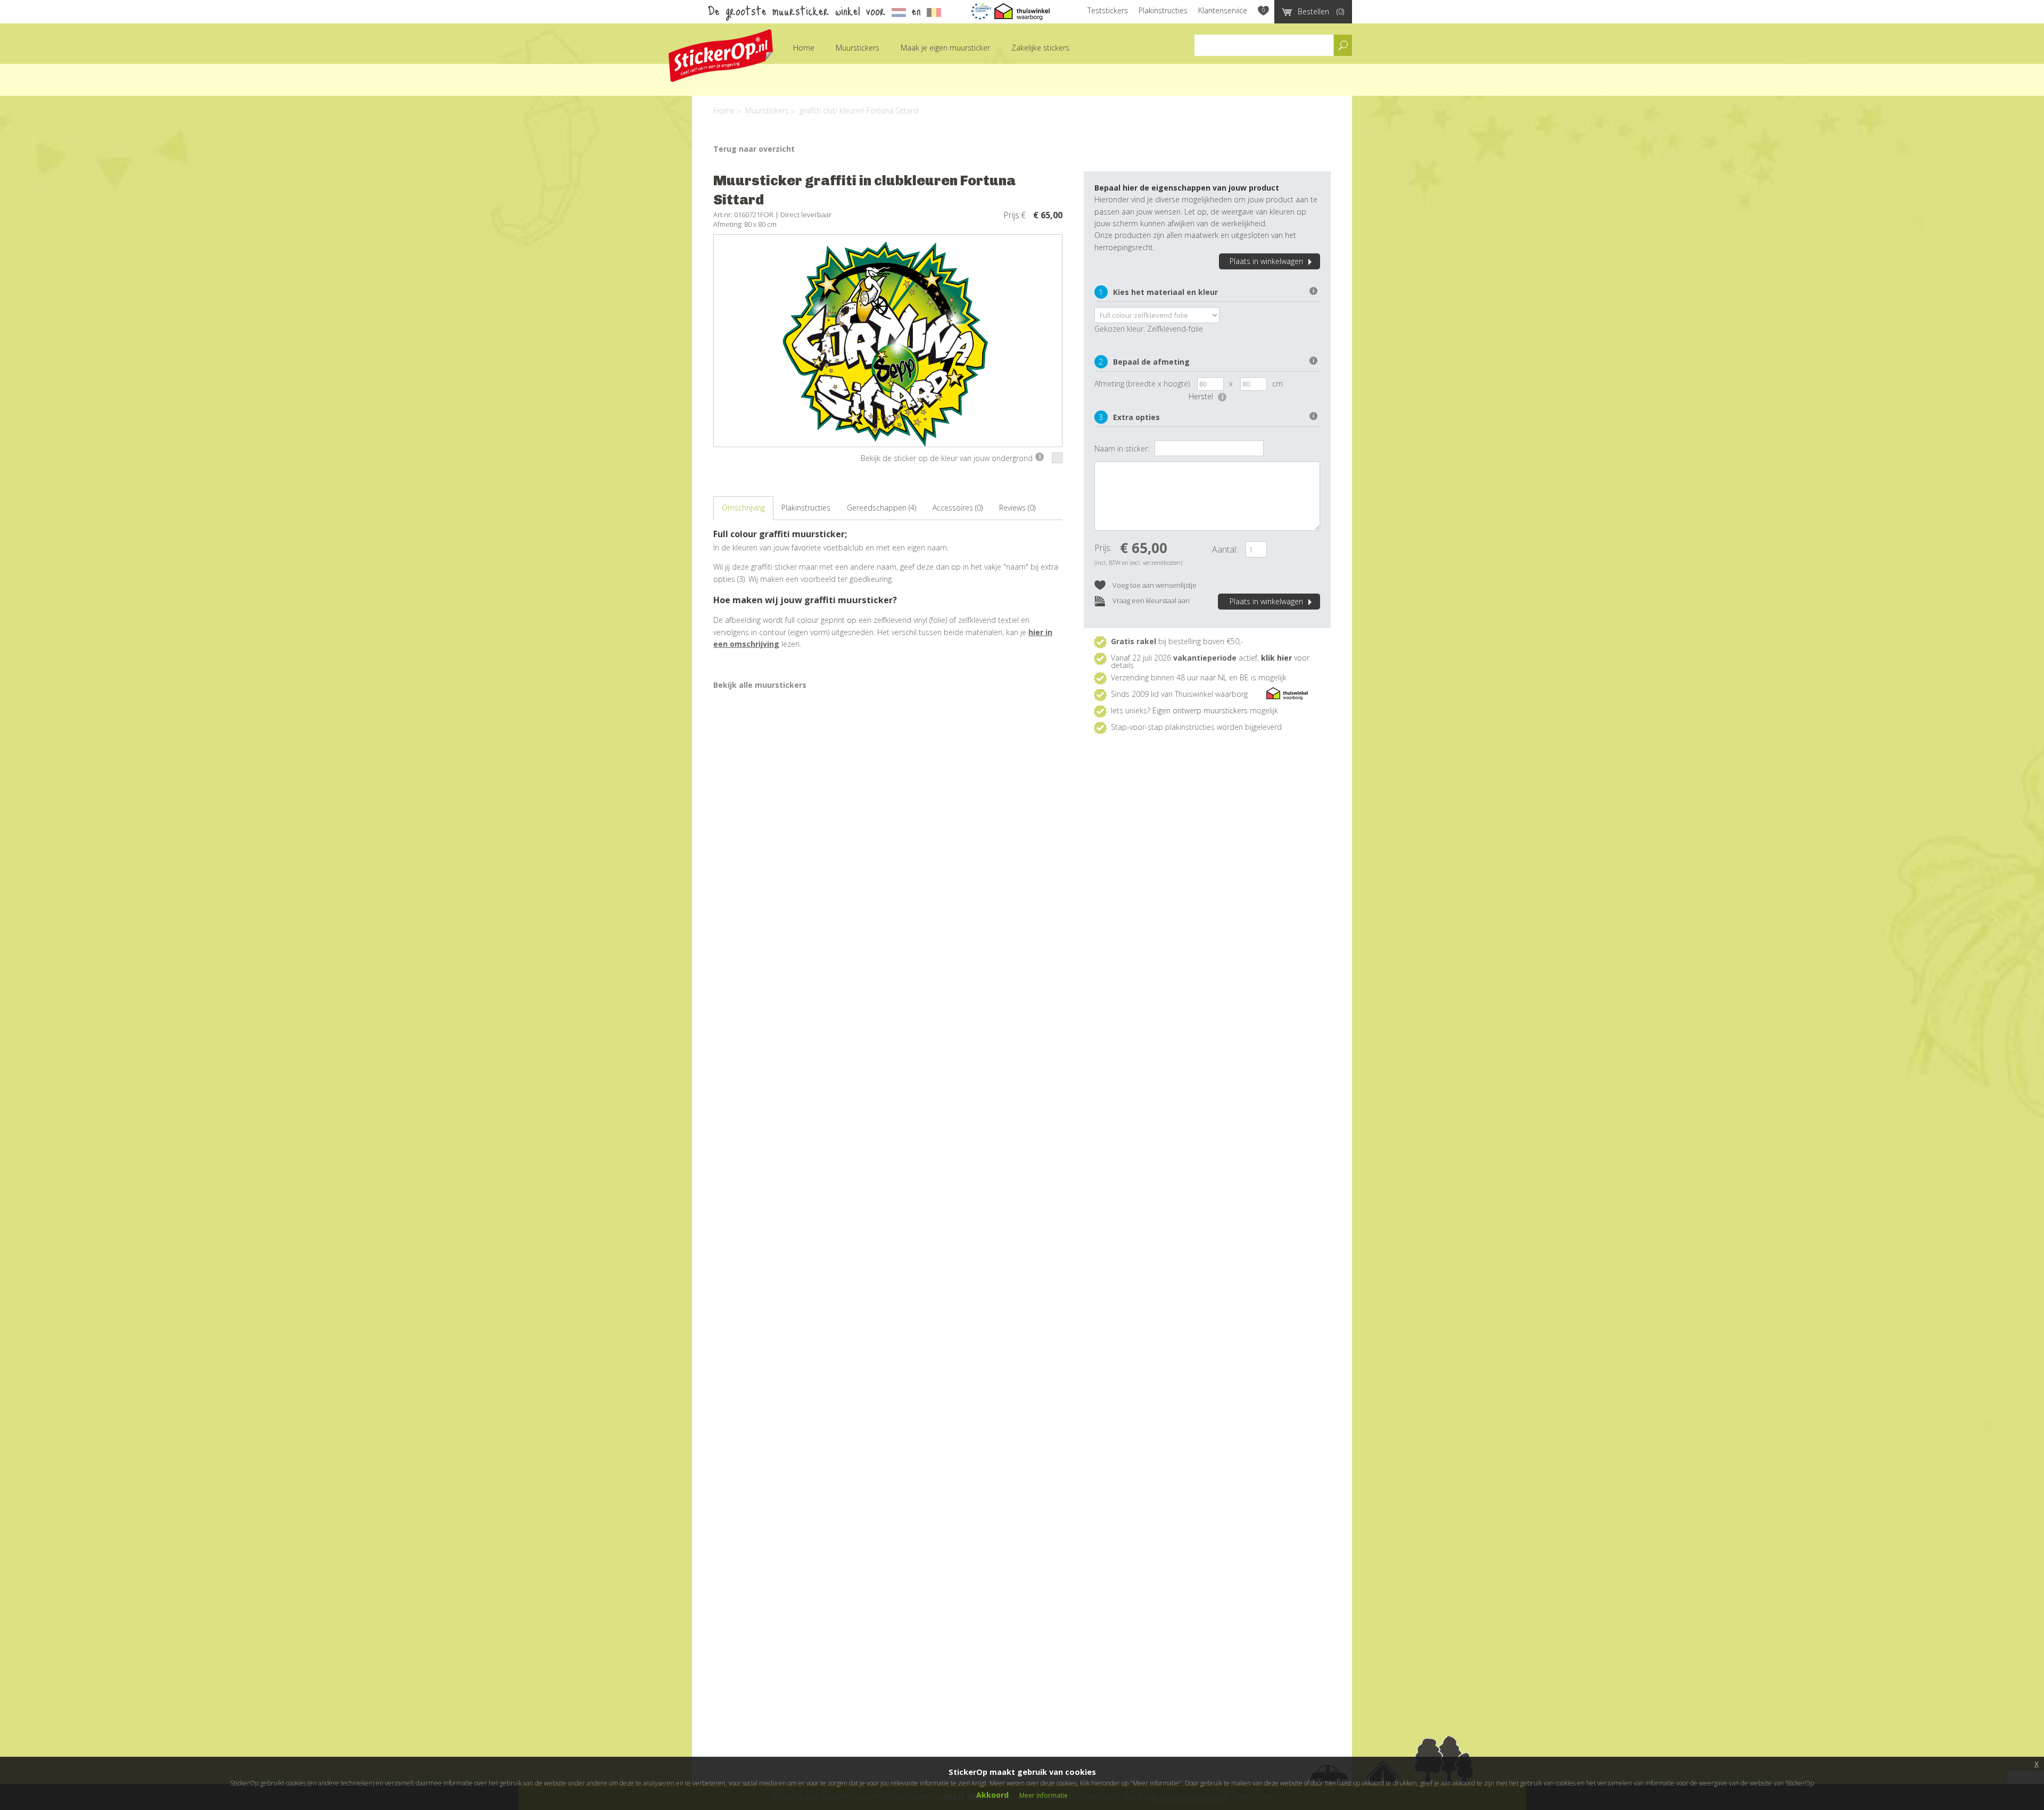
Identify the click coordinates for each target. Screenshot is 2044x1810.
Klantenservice (1223, 10)
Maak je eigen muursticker (945, 48)
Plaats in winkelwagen (1266, 261)
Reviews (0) (1017, 508)
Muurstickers (858, 48)
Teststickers (1108, 10)
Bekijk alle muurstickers (760, 685)
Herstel (1206, 396)
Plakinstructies (1163, 10)
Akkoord (992, 1795)
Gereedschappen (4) (881, 508)
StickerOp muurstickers (721, 56)
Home (804, 48)
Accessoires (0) (958, 508)
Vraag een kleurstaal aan (1150, 600)
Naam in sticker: (1122, 449)
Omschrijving (743, 508)
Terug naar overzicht (754, 149)
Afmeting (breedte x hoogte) (1142, 384)
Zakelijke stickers (1040, 48)
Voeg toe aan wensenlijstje (1154, 585)
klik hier (1276, 658)
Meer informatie (1044, 1795)
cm (1278, 384)
